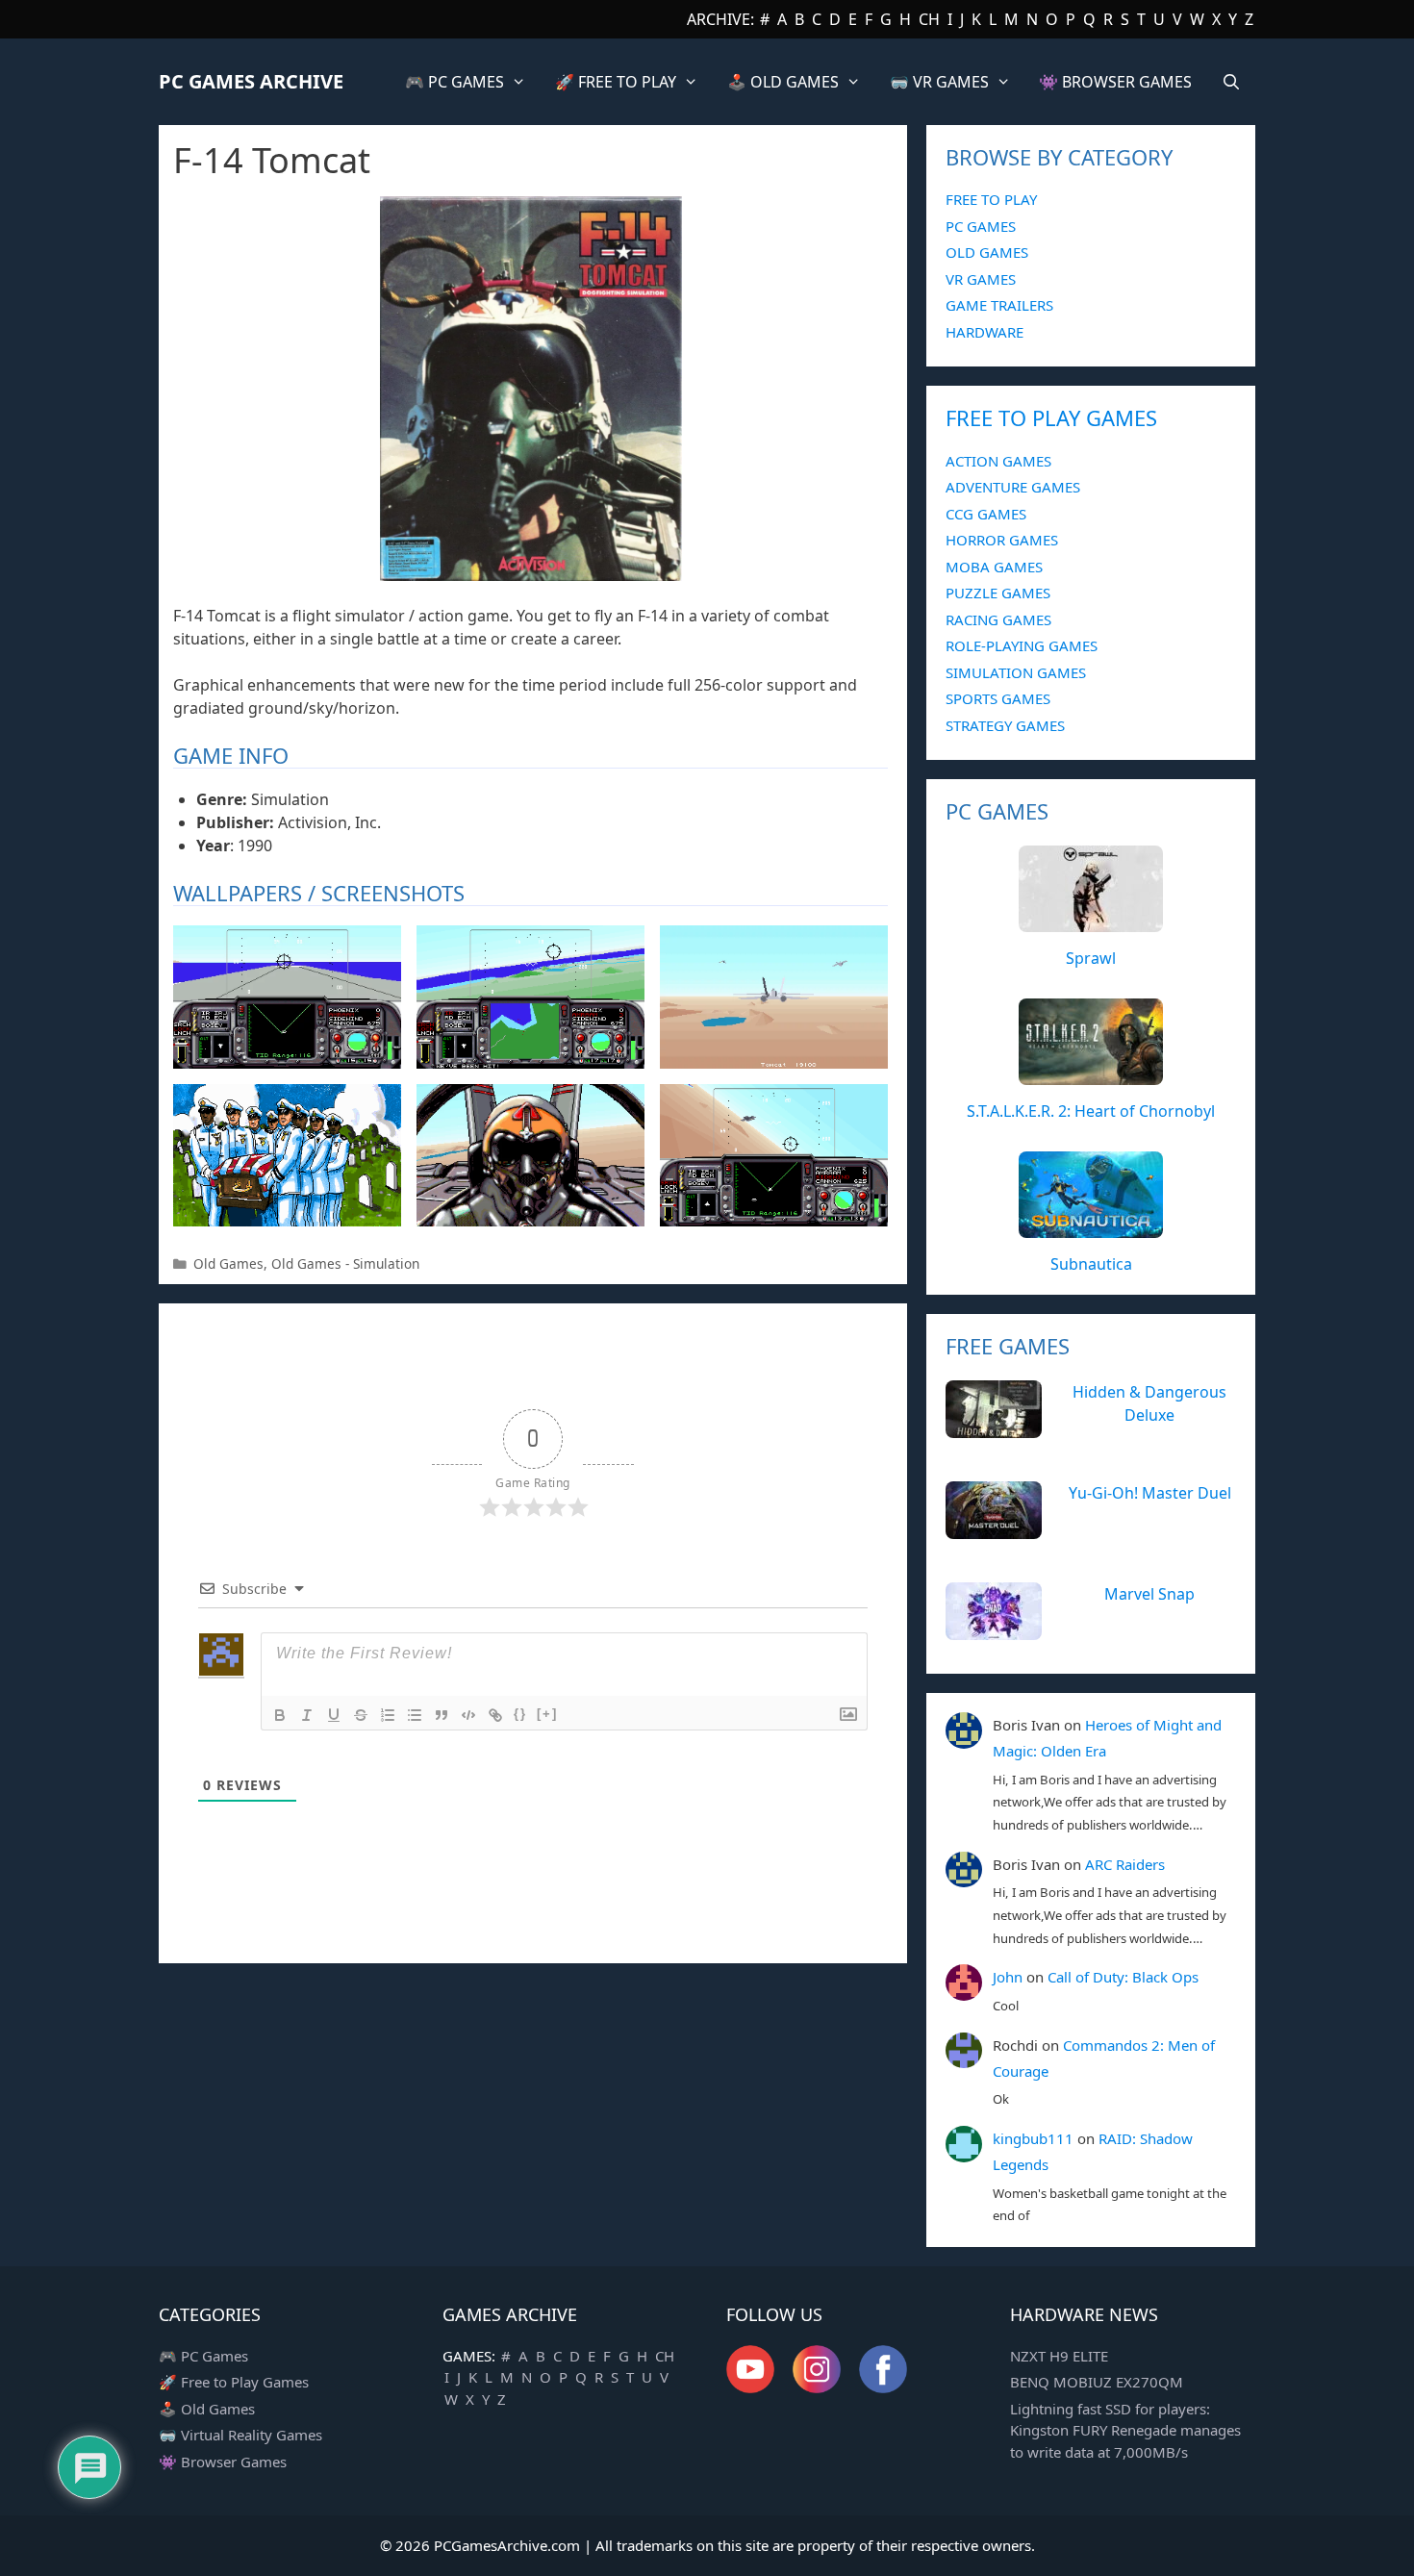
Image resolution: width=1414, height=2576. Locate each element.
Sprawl (1091, 958)
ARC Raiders (1125, 1864)
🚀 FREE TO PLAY (616, 82)
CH (929, 19)
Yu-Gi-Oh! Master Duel (1150, 1493)
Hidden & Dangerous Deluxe (1149, 1403)
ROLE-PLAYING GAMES (1022, 645)
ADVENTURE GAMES (1013, 487)
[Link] (495, 1715)
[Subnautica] (1091, 1227)
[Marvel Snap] (994, 1629)
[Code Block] (468, 1715)
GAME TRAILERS (999, 305)
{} (520, 1714)
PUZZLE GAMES (998, 593)
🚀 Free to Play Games (234, 2382)
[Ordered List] (388, 1715)
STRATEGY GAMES (1005, 725)
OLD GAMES (987, 252)
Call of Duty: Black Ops (1123, 1977)
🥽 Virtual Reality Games (240, 2435)
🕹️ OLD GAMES (783, 82)
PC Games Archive (251, 81)
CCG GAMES (986, 514)
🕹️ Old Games (207, 2409)
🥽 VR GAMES (939, 82)
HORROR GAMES (1002, 540)
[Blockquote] (442, 1715)
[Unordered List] (415, 1715)
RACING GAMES (998, 619)
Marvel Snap (1149, 1594)
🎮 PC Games (203, 2356)
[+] (547, 1714)
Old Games (228, 1263)
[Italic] (307, 1715)
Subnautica (1091, 1264)
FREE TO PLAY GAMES (1051, 417)
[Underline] (334, 1715)
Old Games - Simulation (345, 1263)
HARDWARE (985, 332)
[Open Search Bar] (1231, 82)
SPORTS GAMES (998, 698)
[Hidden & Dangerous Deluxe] (994, 1427)
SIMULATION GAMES (1016, 672)
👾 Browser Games (223, 2462)
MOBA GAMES (994, 567)
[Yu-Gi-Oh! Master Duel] (994, 1528)
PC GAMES (981, 226)
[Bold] (280, 1715)
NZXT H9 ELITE (1059, 2356)
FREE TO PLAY (991, 199)
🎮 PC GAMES (454, 82)
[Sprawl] (1091, 922)
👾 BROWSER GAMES (1115, 82)
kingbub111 (1033, 2138)
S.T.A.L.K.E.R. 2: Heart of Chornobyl (1091, 1111)
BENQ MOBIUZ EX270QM (1097, 2382)
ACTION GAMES (998, 461)
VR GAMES (981, 279)
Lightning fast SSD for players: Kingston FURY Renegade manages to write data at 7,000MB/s (1125, 2430)
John (1008, 1977)
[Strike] (361, 1715)
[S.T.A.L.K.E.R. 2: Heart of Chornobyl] (1091, 1074)
